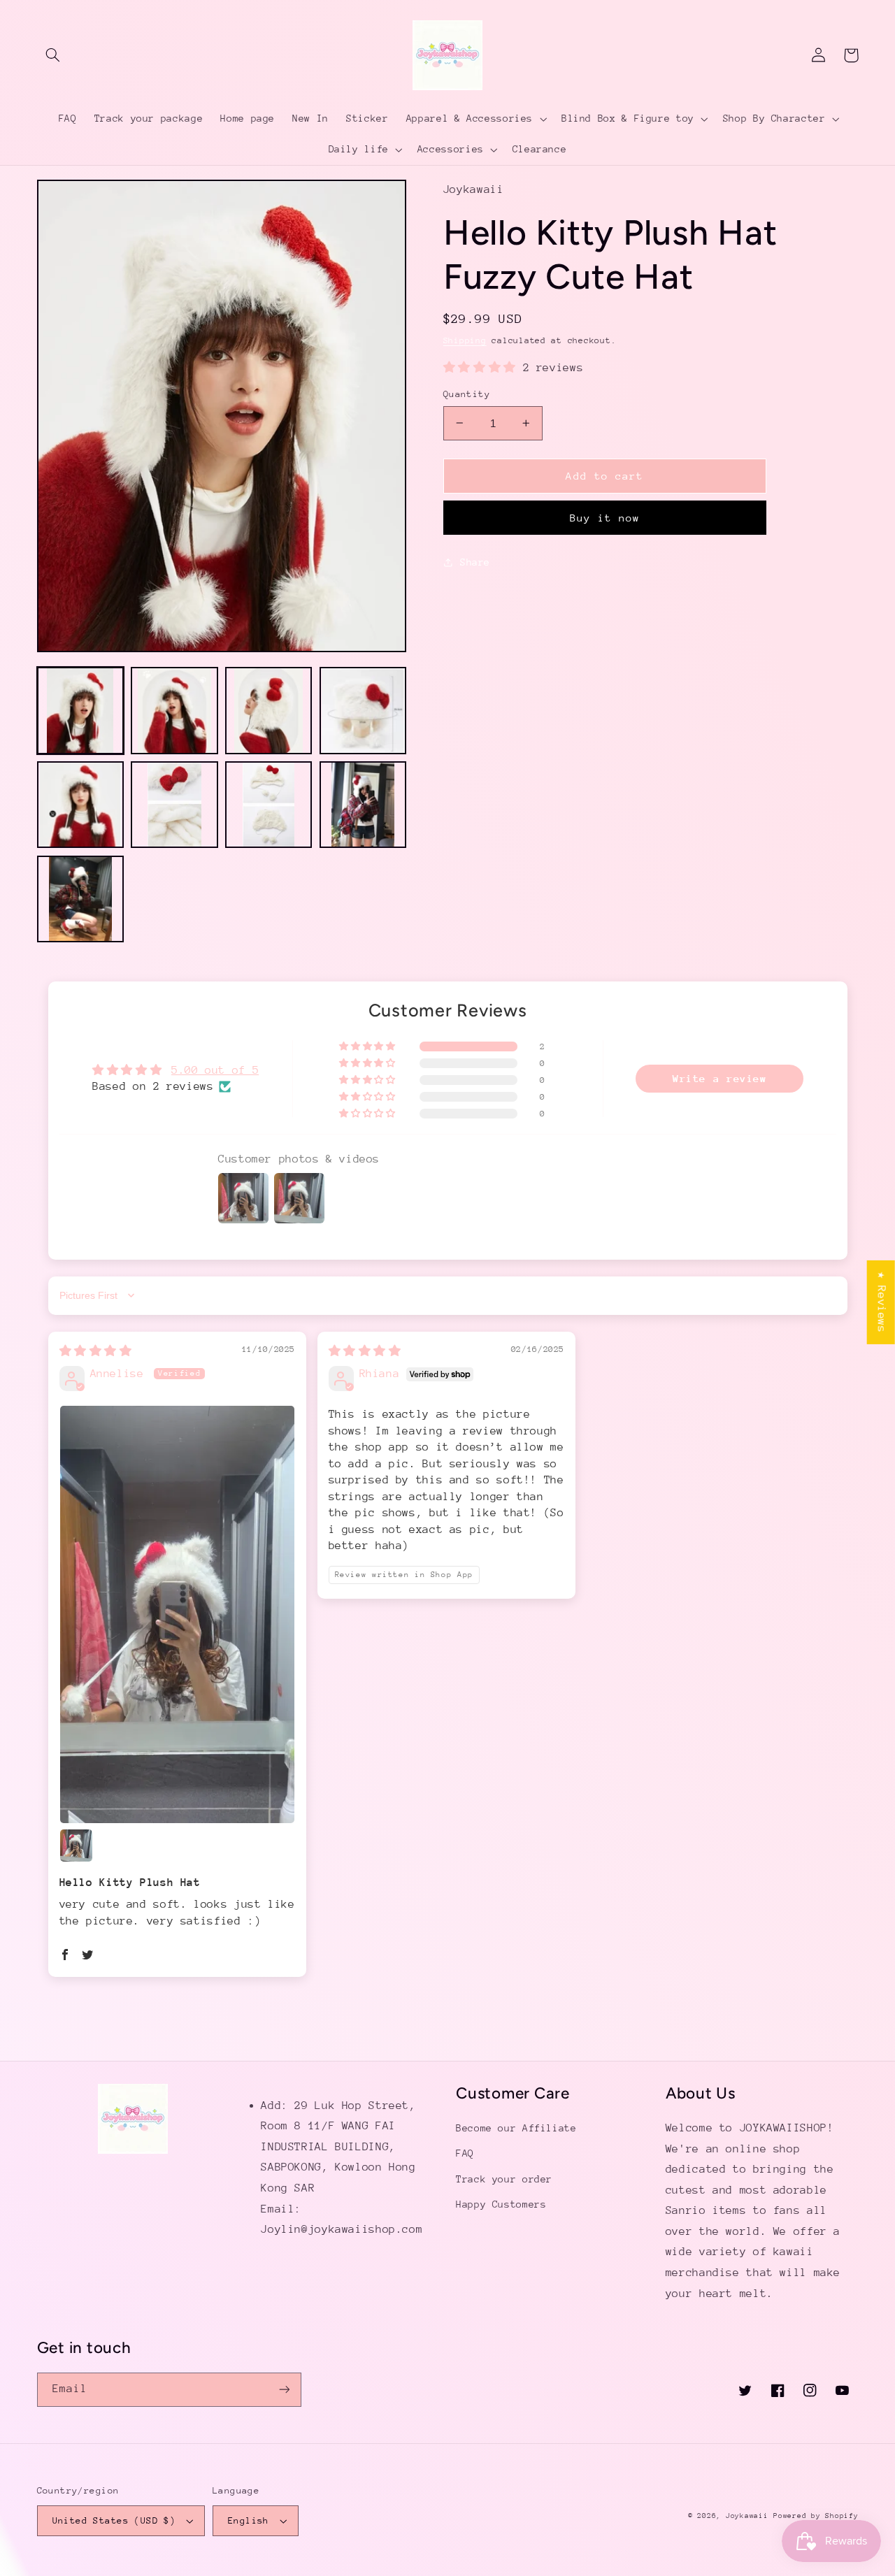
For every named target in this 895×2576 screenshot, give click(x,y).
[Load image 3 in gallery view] (268, 710)
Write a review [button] (720, 1078)
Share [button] (475, 562)
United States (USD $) (114, 2520)
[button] (53, 55)
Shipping (465, 340)
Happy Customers (501, 2204)
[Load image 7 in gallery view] (268, 805)
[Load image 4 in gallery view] (363, 710)
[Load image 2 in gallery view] (174, 710)
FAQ (465, 2153)
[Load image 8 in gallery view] (363, 805)
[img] (96, 1351)
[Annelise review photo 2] (76, 1845)
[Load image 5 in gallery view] (80, 805)
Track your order (504, 2179)
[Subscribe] (284, 2390)
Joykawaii (747, 2516)
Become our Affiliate (516, 2128)
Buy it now (605, 518)
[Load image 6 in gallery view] (174, 805)
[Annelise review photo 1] (178, 1614)
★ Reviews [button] (882, 1302)
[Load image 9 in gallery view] (80, 899)
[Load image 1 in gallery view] (80, 710)
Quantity (467, 394)
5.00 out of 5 (215, 1070)
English (249, 2520)
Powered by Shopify (816, 2516)
